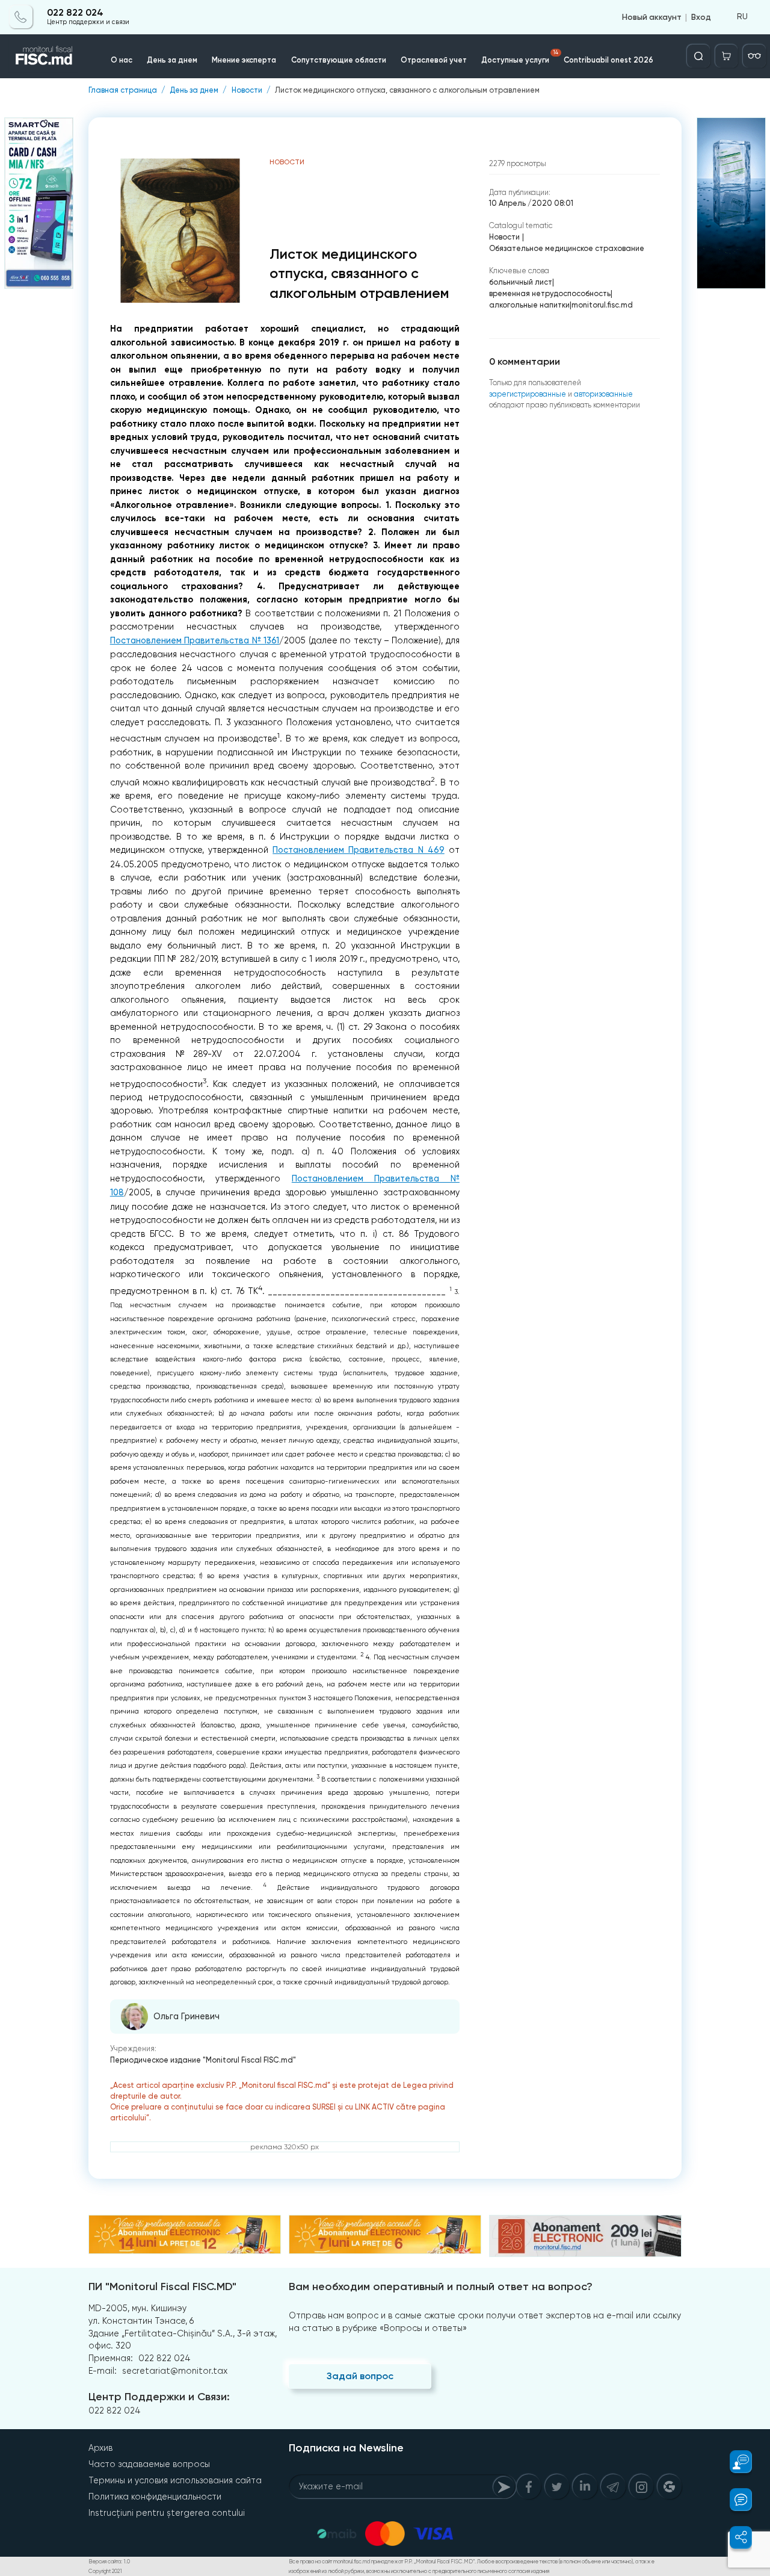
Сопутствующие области (339, 60)
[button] (735, 2462)
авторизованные (603, 394)
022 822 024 (75, 13)
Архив (100, 2448)
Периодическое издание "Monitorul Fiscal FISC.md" (203, 2060)
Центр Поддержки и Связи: (159, 2397)
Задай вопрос (360, 2376)
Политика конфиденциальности (155, 2497)
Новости (247, 91)
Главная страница (123, 91)
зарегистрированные (528, 394)
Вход (701, 17)
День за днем (172, 60)
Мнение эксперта (244, 60)
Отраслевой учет (434, 60)
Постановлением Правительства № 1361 (195, 641)
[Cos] (727, 56)
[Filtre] (754, 56)
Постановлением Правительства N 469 (359, 850)
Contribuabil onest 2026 (608, 60)
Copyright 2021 (105, 2571)
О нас (122, 60)
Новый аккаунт (652, 17)
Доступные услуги (520, 57)
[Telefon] (21, 17)
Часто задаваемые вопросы (149, 2464)
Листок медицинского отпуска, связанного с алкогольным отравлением (407, 91)
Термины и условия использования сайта (175, 2480)
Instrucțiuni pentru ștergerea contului (167, 2513)
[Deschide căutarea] (698, 56)
